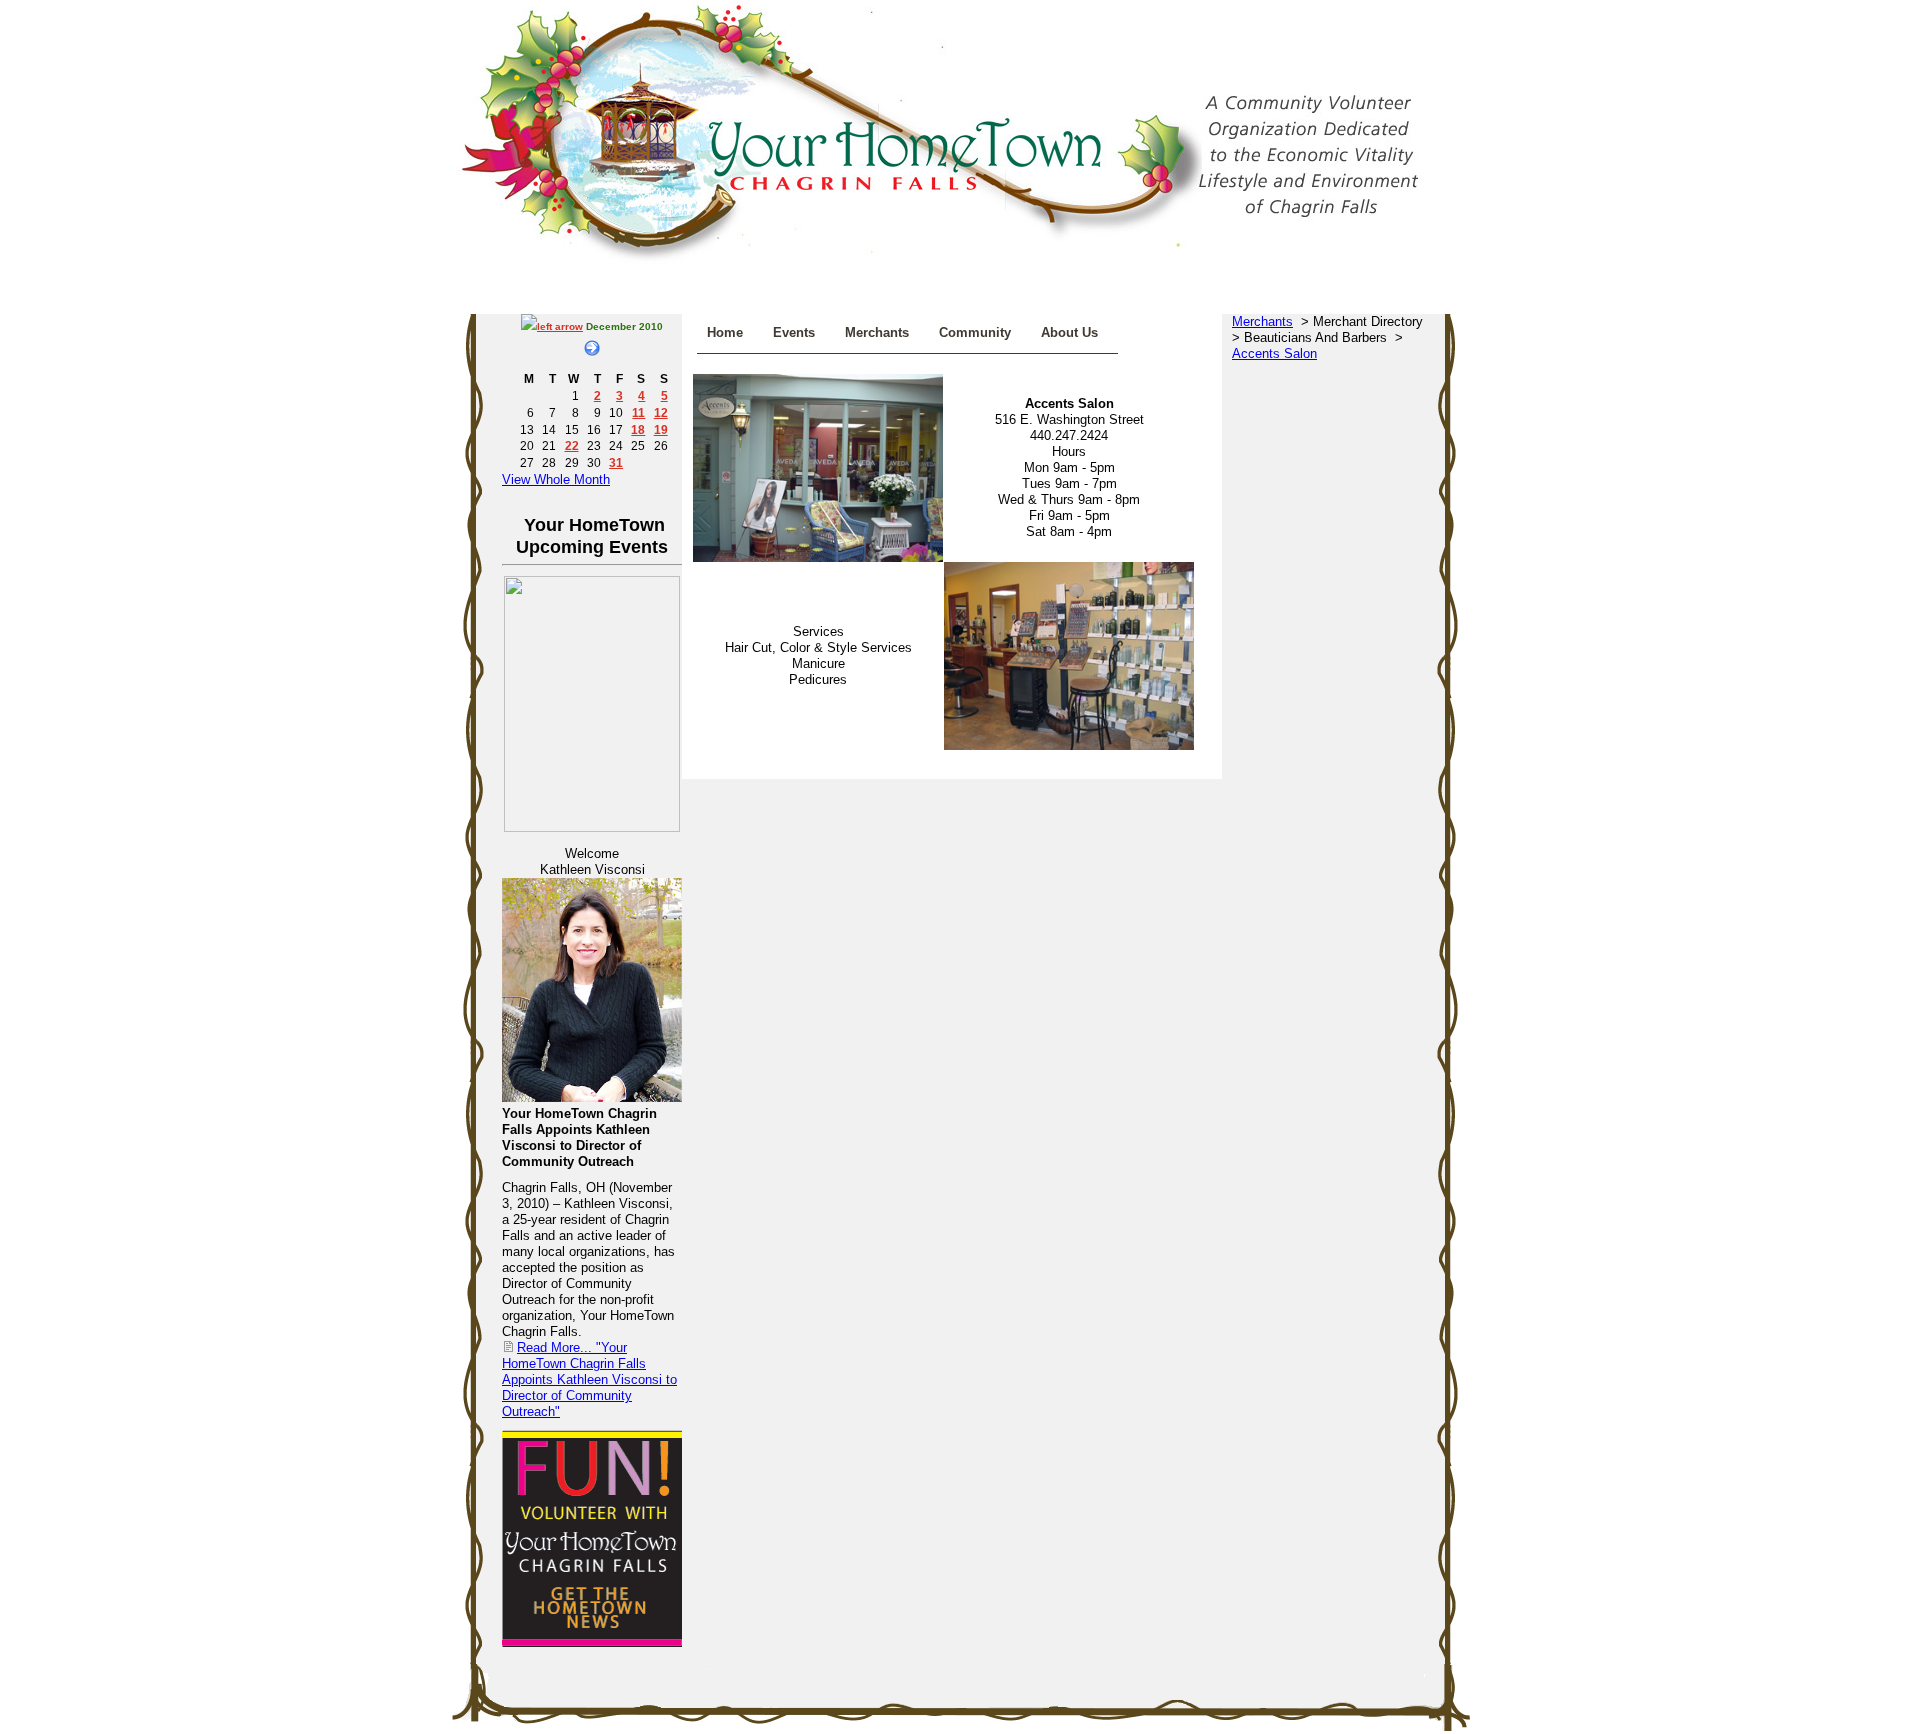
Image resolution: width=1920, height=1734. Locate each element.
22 (572, 445)
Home (725, 332)
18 (638, 429)
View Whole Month (556, 479)
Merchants (877, 332)
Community (975, 332)
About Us (1069, 332)
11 (638, 412)
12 (661, 412)
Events (794, 332)
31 (616, 462)
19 (661, 429)
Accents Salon (1274, 353)
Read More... (589, 1379)
